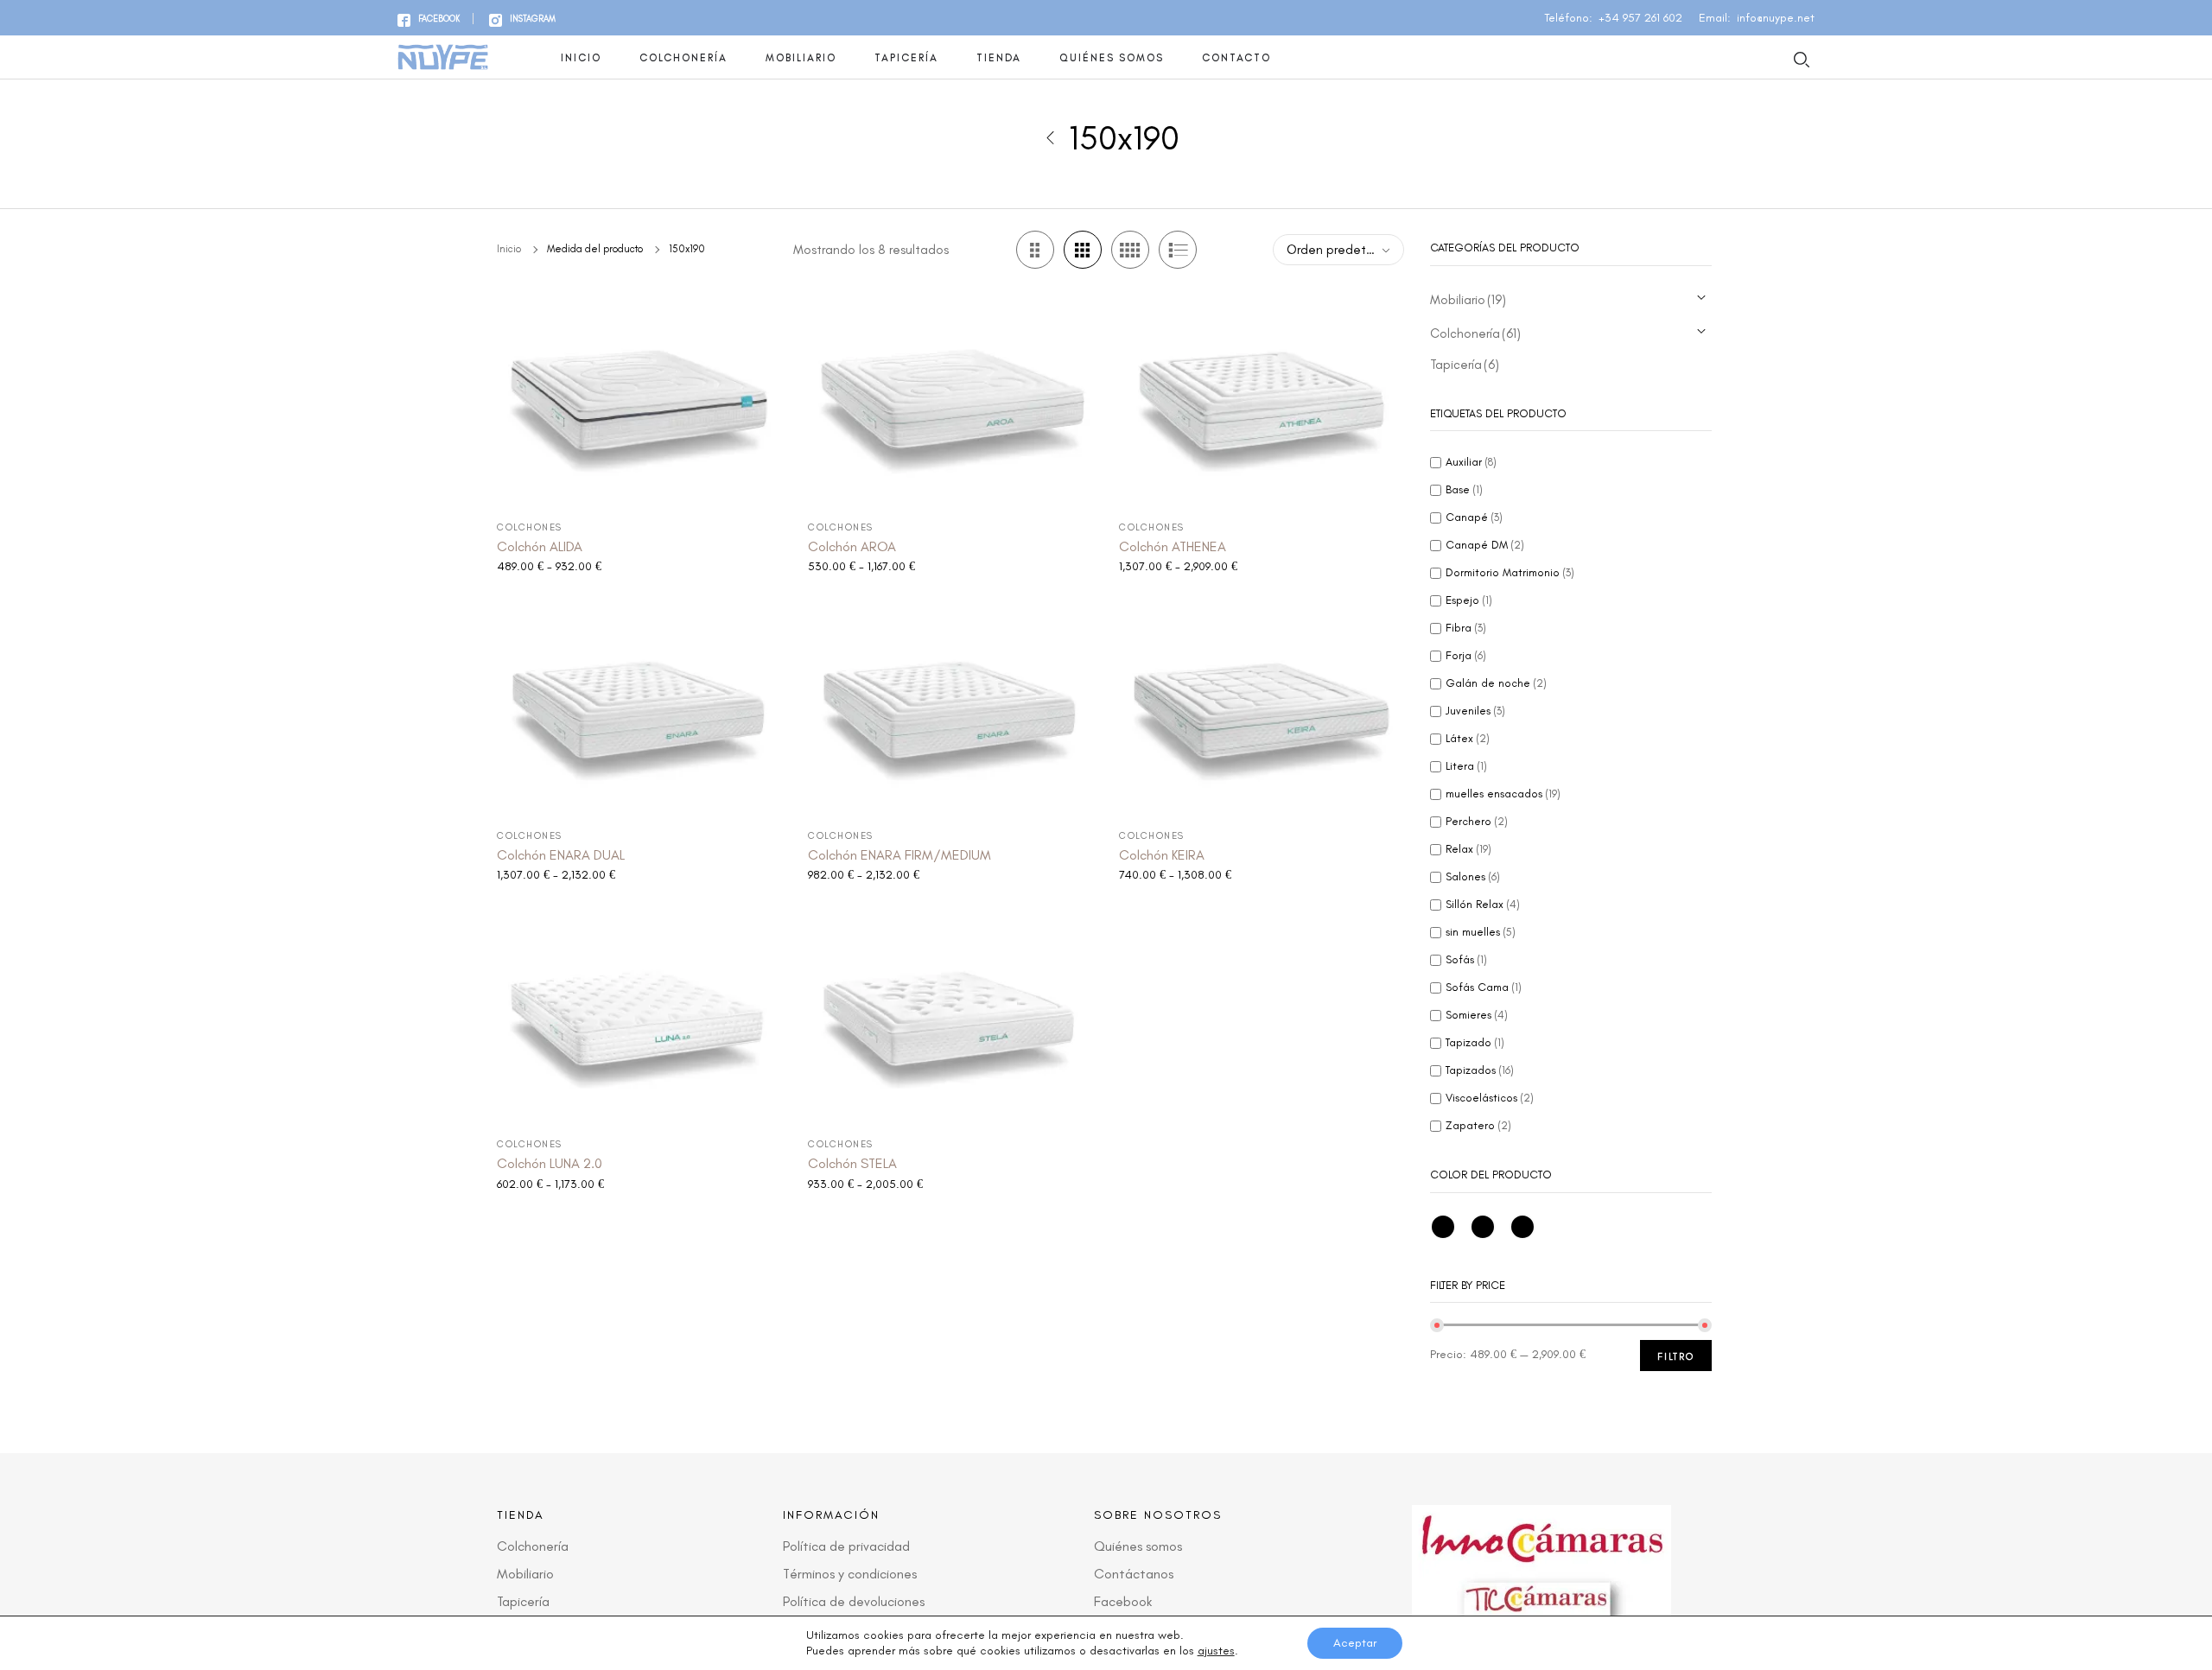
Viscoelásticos (1490, 1098)
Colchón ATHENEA (1173, 546)
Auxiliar (1471, 462)
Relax (1468, 849)
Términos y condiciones (850, 1574)
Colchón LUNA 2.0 (550, 1163)
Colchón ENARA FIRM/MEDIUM (899, 855)
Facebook (1123, 1601)
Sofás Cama (1484, 987)
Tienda (999, 58)
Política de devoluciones (854, 1601)
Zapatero (1478, 1125)
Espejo (1469, 600)
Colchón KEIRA (1162, 855)
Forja (1466, 655)
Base (1464, 489)
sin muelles (1481, 932)
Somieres (1477, 1015)
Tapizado (1475, 1042)
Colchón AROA (852, 546)
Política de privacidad (846, 1546)
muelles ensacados (1503, 794)
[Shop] (1050, 137)
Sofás (1466, 959)
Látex (1468, 738)
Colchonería (683, 58)
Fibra (1466, 628)
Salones (1473, 876)
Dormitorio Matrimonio (1510, 572)
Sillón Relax (1483, 904)
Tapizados (1480, 1070)
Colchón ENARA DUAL (561, 855)
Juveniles (1475, 711)
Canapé (1474, 517)
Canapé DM (1485, 545)
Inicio (581, 58)
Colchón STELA (852, 1163)
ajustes (1216, 1651)
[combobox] (1338, 250)
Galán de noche (1496, 683)
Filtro (1676, 1357)
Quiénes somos (1112, 58)
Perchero (1477, 821)
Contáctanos (1134, 1574)
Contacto (1236, 58)
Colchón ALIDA (540, 546)
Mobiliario (801, 58)
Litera (1466, 766)
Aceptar (1355, 1643)
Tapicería (906, 58)
